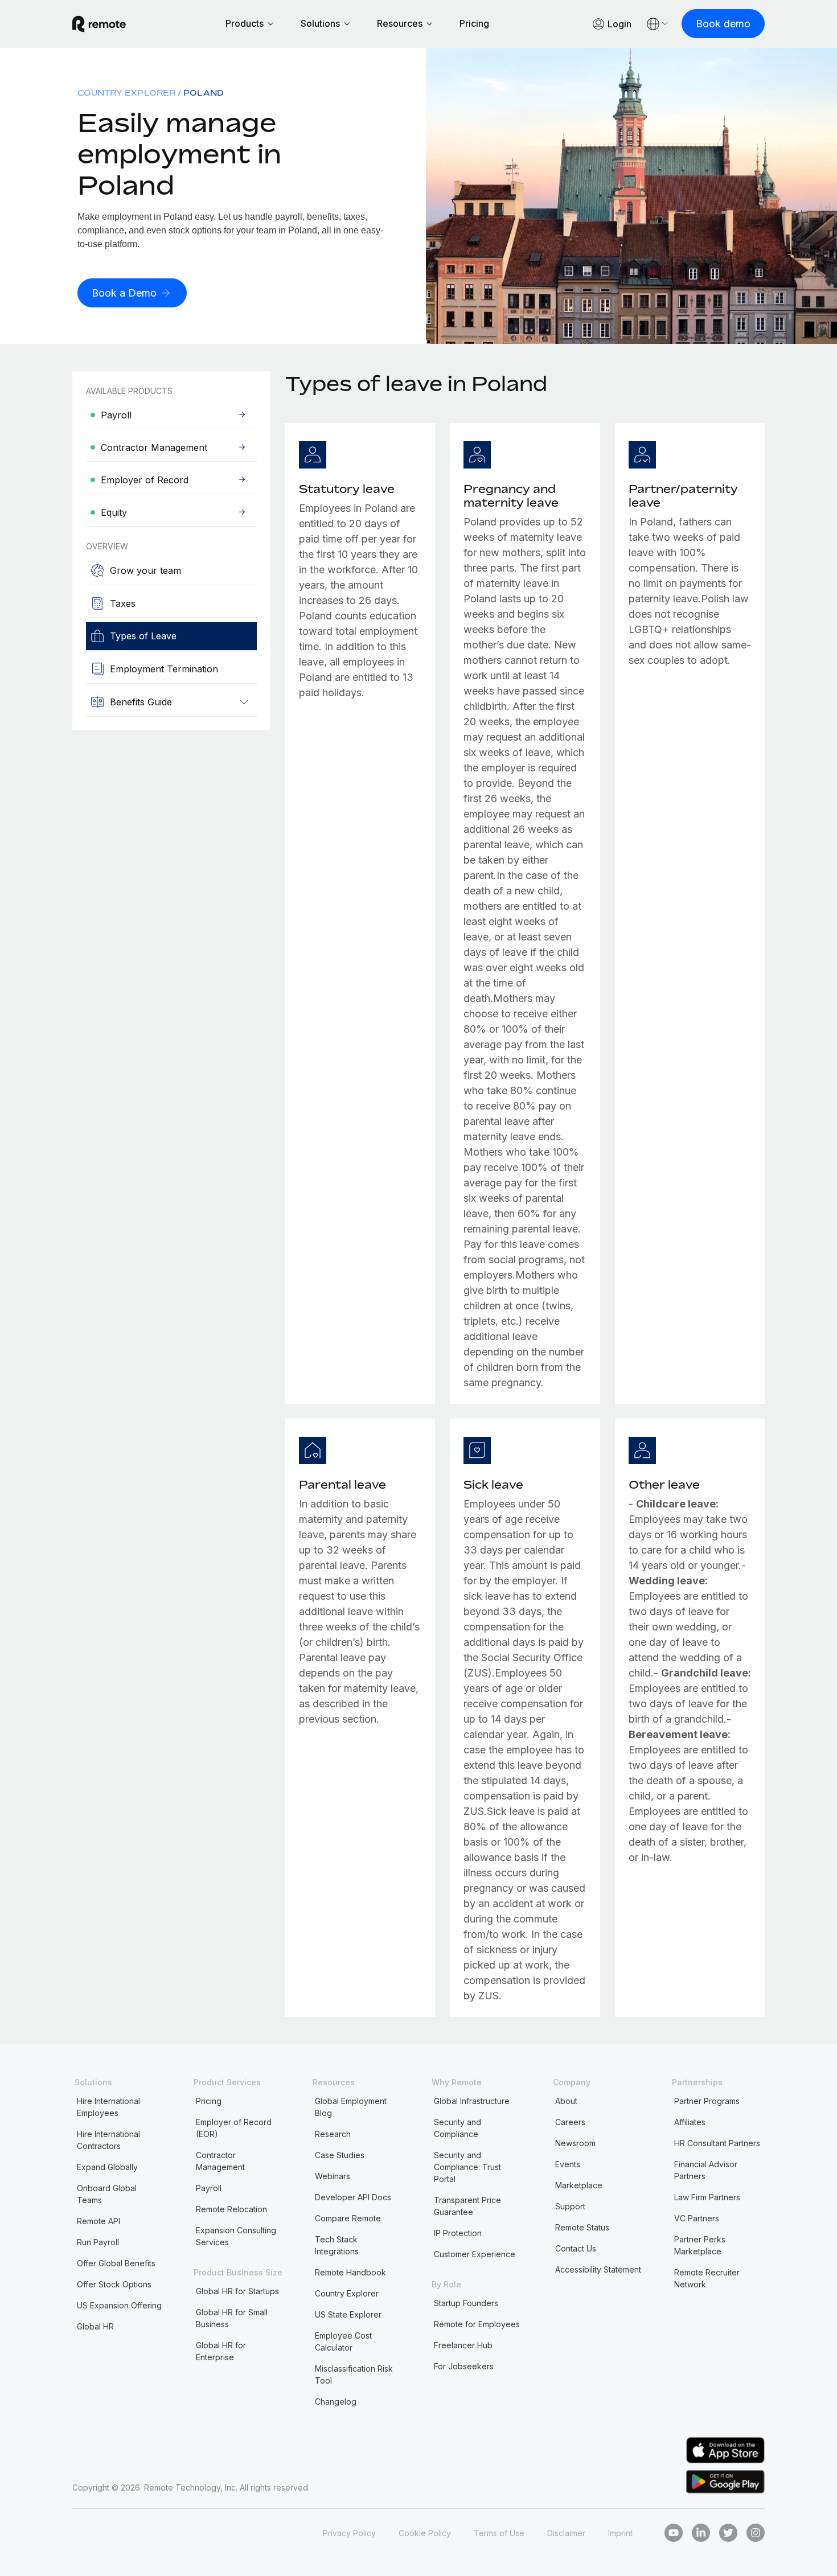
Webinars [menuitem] (333, 2176)
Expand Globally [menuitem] (107, 2167)
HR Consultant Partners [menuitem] (717, 2143)
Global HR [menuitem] (95, 2326)
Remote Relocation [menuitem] (231, 2209)
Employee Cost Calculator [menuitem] (343, 2341)
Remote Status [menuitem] (582, 2227)
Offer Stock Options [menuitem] (114, 2284)
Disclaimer (566, 2533)
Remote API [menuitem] (99, 2221)
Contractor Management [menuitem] (220, 2161)
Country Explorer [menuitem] (126, 93)
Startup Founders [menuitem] (466, 2303)
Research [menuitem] (333, 2134)
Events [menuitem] (568, 2164)
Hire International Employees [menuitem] (108, 2107)
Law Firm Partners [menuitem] (707, 2197)
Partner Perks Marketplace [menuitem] (700, 2245)
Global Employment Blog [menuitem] (351, 2107)
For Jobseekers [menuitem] (464, 2366)
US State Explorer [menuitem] (348, 2314)
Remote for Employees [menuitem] (477, 2324)
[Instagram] (756, 2533)
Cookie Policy (425, 2533)
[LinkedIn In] (701, 2533)
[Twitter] (728, 2533)
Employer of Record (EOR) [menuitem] (234, 2128)
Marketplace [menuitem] (579, 2185)
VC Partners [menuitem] (697, 2218)
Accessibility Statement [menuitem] (598, 2269)
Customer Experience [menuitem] (475, 2254)
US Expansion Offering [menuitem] (119, 2305)
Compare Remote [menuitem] (348, 2218)
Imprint (620, 2533)
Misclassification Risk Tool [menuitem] (354, 2374)
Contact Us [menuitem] (576, 2248)
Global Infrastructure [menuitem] (472, 2101)
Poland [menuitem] (204, 93)
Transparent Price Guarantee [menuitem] (467, 2206)
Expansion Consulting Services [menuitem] (236, 2236)
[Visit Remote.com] (99, 24)
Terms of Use (499, 2533)
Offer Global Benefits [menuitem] (116, 2263)
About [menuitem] (566, 2101)
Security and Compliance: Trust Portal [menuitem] (467, 2167)
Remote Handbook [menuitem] (350, 2272)
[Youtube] (674, 2533)
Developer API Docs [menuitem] (353, 2197)
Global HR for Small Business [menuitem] (232, 2318)
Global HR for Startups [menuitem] (237, 2291)
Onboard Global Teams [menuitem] (107, 2194)
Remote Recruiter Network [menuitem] (707, 2278)
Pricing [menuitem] (209, 2101)
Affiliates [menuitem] (690, 2122)
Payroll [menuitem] (209, 2188)
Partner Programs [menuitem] (707, 2101)
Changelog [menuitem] (336, 2402)
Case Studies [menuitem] (340, 2155)
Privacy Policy (349, 2533)
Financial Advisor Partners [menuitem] (706, 2170)
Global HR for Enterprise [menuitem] (221, 2351)
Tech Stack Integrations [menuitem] (337, 2245)
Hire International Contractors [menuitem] (108, 2140)
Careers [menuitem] (570, 2122)
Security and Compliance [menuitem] (458, 2128)
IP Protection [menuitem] (458, 2233)
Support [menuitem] (570, 2206)
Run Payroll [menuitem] (98, 2242)
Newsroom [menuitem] (575, 2143)
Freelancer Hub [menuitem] (463, 2345)
